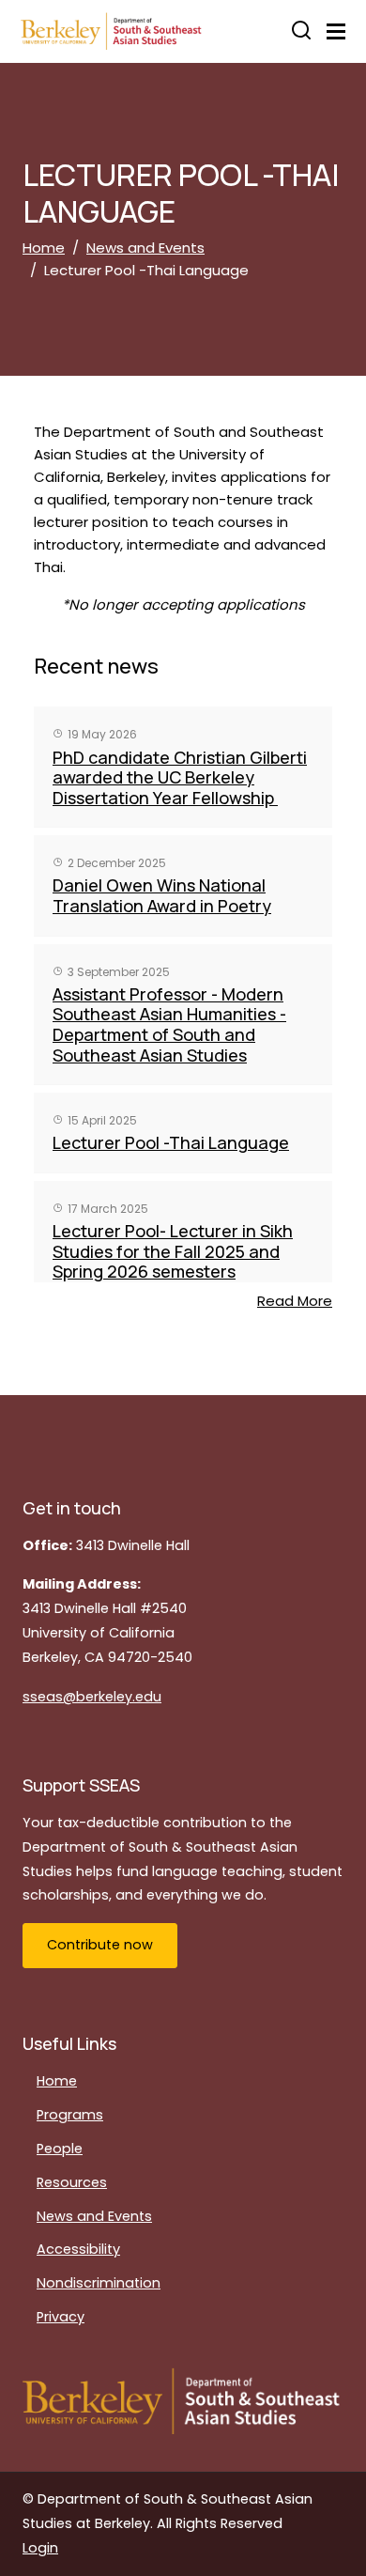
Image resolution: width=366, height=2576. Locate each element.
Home (44, 248)
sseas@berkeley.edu (92, 1697)
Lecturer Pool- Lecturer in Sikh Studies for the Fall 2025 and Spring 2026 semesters (173, 1251)
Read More (295, 1301)
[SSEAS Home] (135, 31)
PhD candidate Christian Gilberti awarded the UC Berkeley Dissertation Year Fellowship (180, 777)
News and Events (145, 248)
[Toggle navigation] (336, 31)
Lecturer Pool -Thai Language (171, 1142)
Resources (72, 2182)
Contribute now (100, 1945)
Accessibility (78, 2249)
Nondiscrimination (99, 2283)
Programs (70, 2115)
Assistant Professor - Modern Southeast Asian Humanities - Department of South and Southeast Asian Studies (169, 1024)
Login (40, 2548)
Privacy (61, 2317)
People (60, 2149)
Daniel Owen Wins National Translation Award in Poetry (162, 895)
